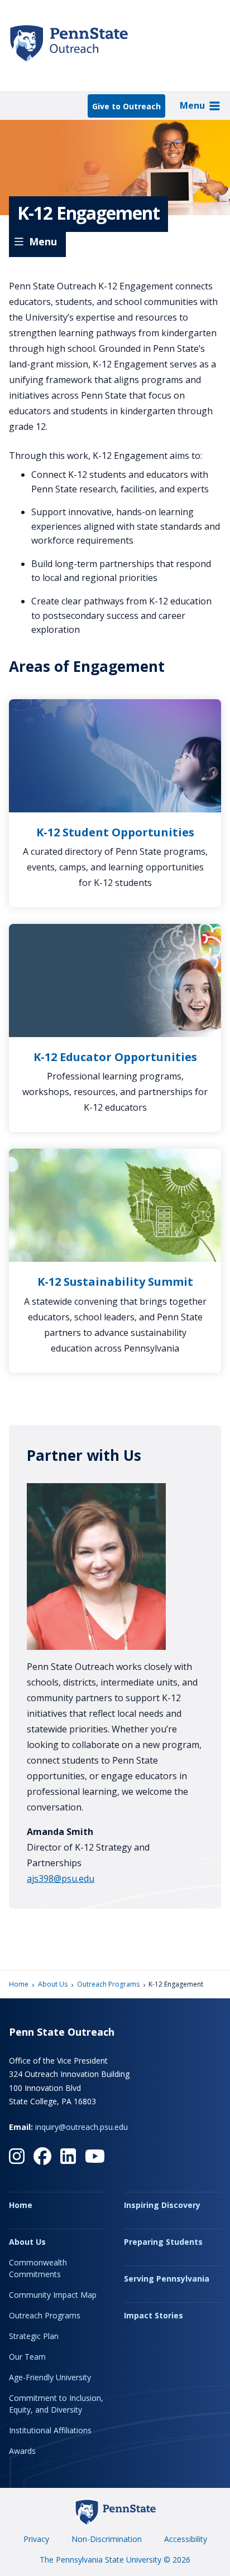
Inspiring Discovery (162, 2205)
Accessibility (186, 2539)
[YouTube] (95, 2156)
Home (19, 1984)
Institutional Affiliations (50, 2430)
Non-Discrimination (107, 2539)
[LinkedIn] (68, 2156)
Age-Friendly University (50, 2377)
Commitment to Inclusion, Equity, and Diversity (56, 2404)
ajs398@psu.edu (61, 1878)
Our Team (27, 2357)
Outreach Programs (108, 1984)
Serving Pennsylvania (167, 2279)
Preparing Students (163, 2242)
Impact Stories (154, 2315)
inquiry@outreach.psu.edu (82, 2127)
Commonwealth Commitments (38, 2268)
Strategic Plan (34, 2336)
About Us (53, 1984)
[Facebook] (42, 2156)
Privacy (36, 2539)
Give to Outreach (126, 106)
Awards (22, 2451)
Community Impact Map (53, 2295)
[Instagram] (17, 2156)
